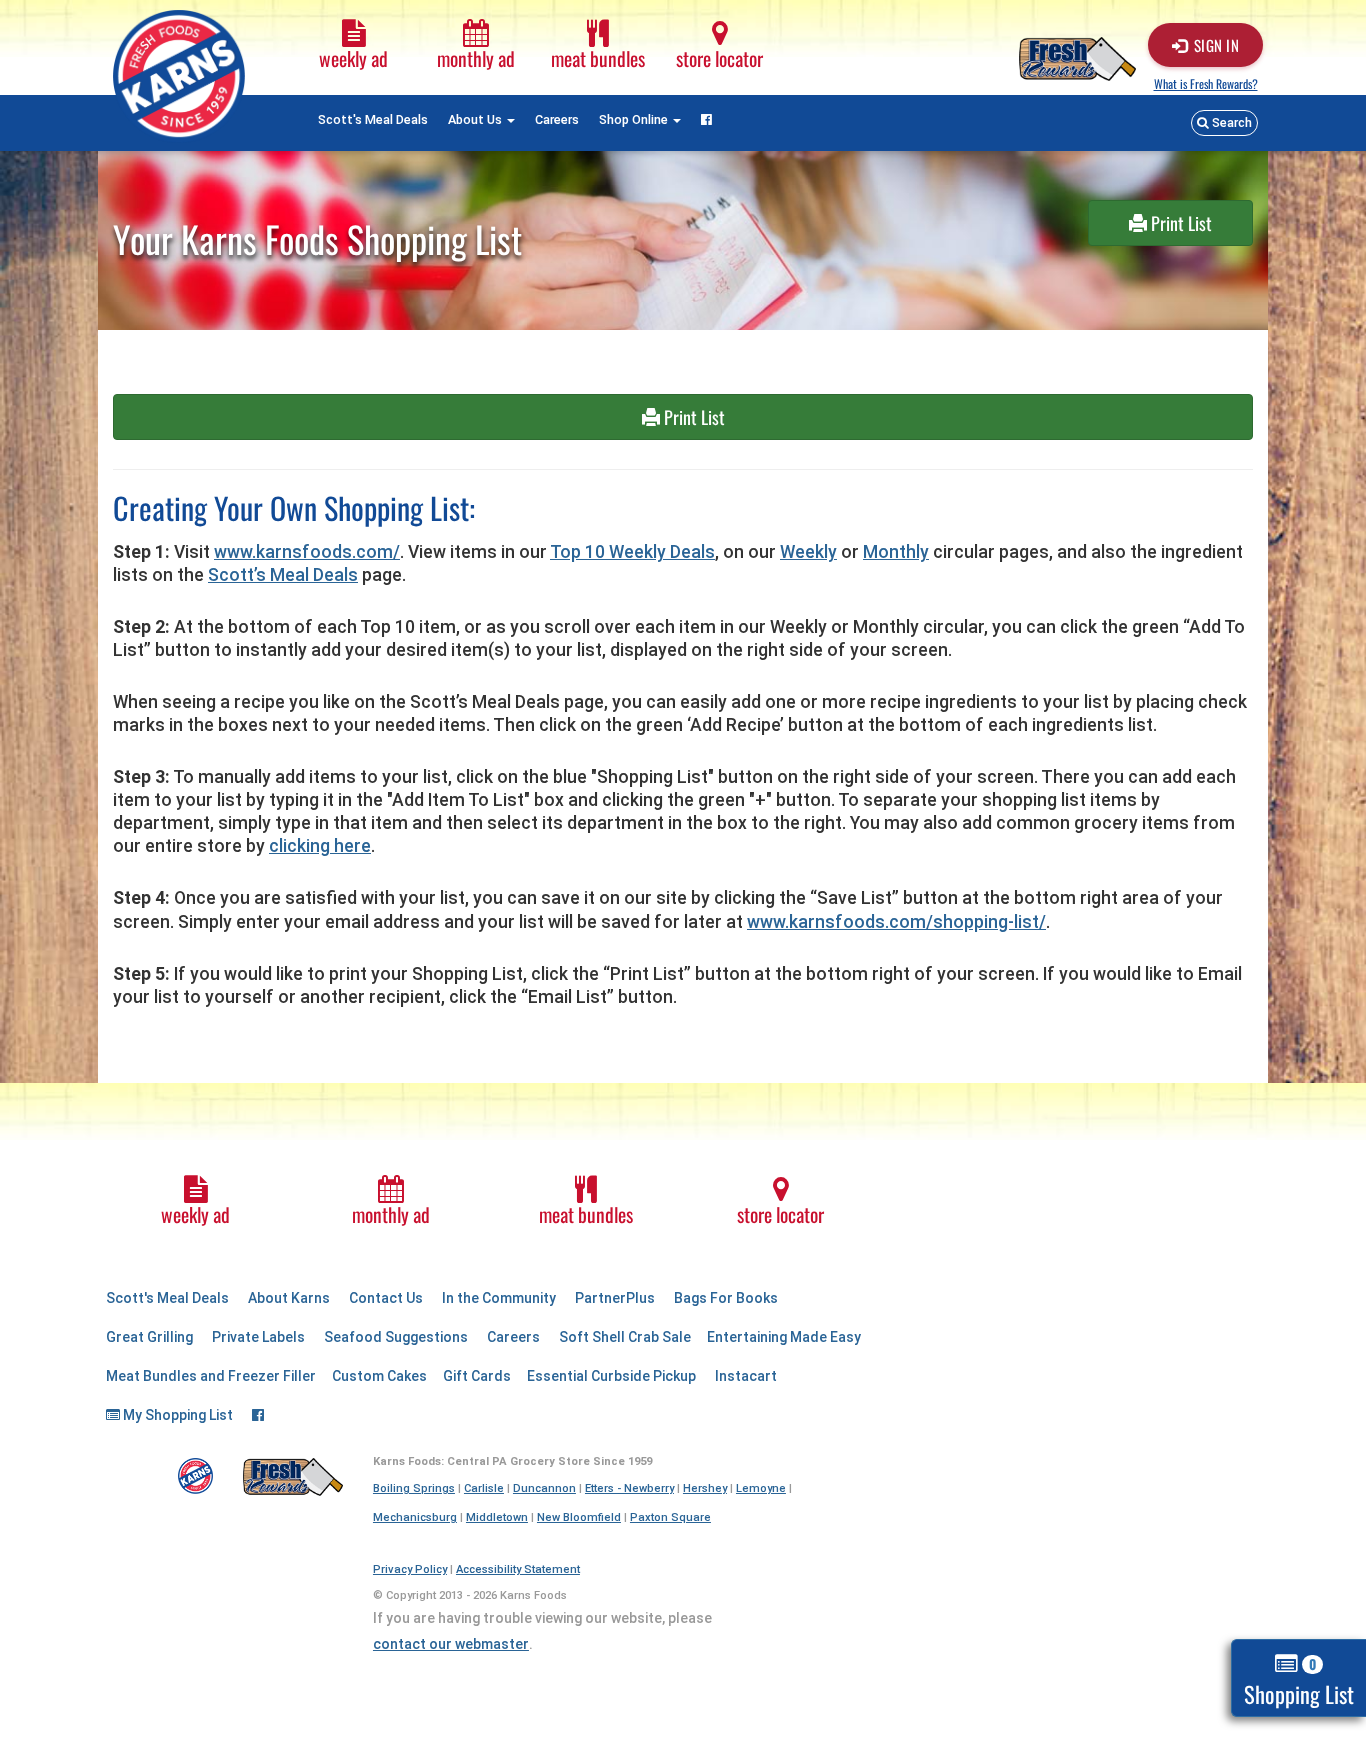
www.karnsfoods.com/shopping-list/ (896, 922)
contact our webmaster (451, 1644)
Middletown (497, 1517)
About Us (476, 119)
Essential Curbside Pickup (611, 1376)
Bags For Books (726, 1298)
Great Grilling (149, 1337)
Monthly (896, 552)
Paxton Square (670, 1517)
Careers (557, 119)
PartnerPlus (615, 1298)
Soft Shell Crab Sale (625, 1337)
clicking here (320, 846)
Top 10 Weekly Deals (632, 552)
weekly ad (353, 58)
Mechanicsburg (415, 1517)
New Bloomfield (579, 1517)
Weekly (808, 552)
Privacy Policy (410, 1569)
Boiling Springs (414, 1488)
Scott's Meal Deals (373, 119)
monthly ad (476, 58)
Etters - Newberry (629, 1488)
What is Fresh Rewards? (1206, 83)
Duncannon (544, 1488)
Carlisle (484, 1488)
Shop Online (635, 119)
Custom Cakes (379, 1376)
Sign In (1217, 45)
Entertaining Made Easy (784, 1337)
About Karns (289, 1298)
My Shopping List (176, 1415)
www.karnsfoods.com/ (307, 552)
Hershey (705, 1488)
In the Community (499, 1298)
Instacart (746, 1376)
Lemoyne (761, 1488)
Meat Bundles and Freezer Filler (211, 1376)
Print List (1179, 223)
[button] (1224, 123)
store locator (719, 58)
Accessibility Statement (518, 1569)
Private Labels (258, 1337)
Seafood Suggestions (396, 1337)
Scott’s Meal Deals (283, 575)
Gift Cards (477, 1376)
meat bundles (598, 58)
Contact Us (386, 1298)
